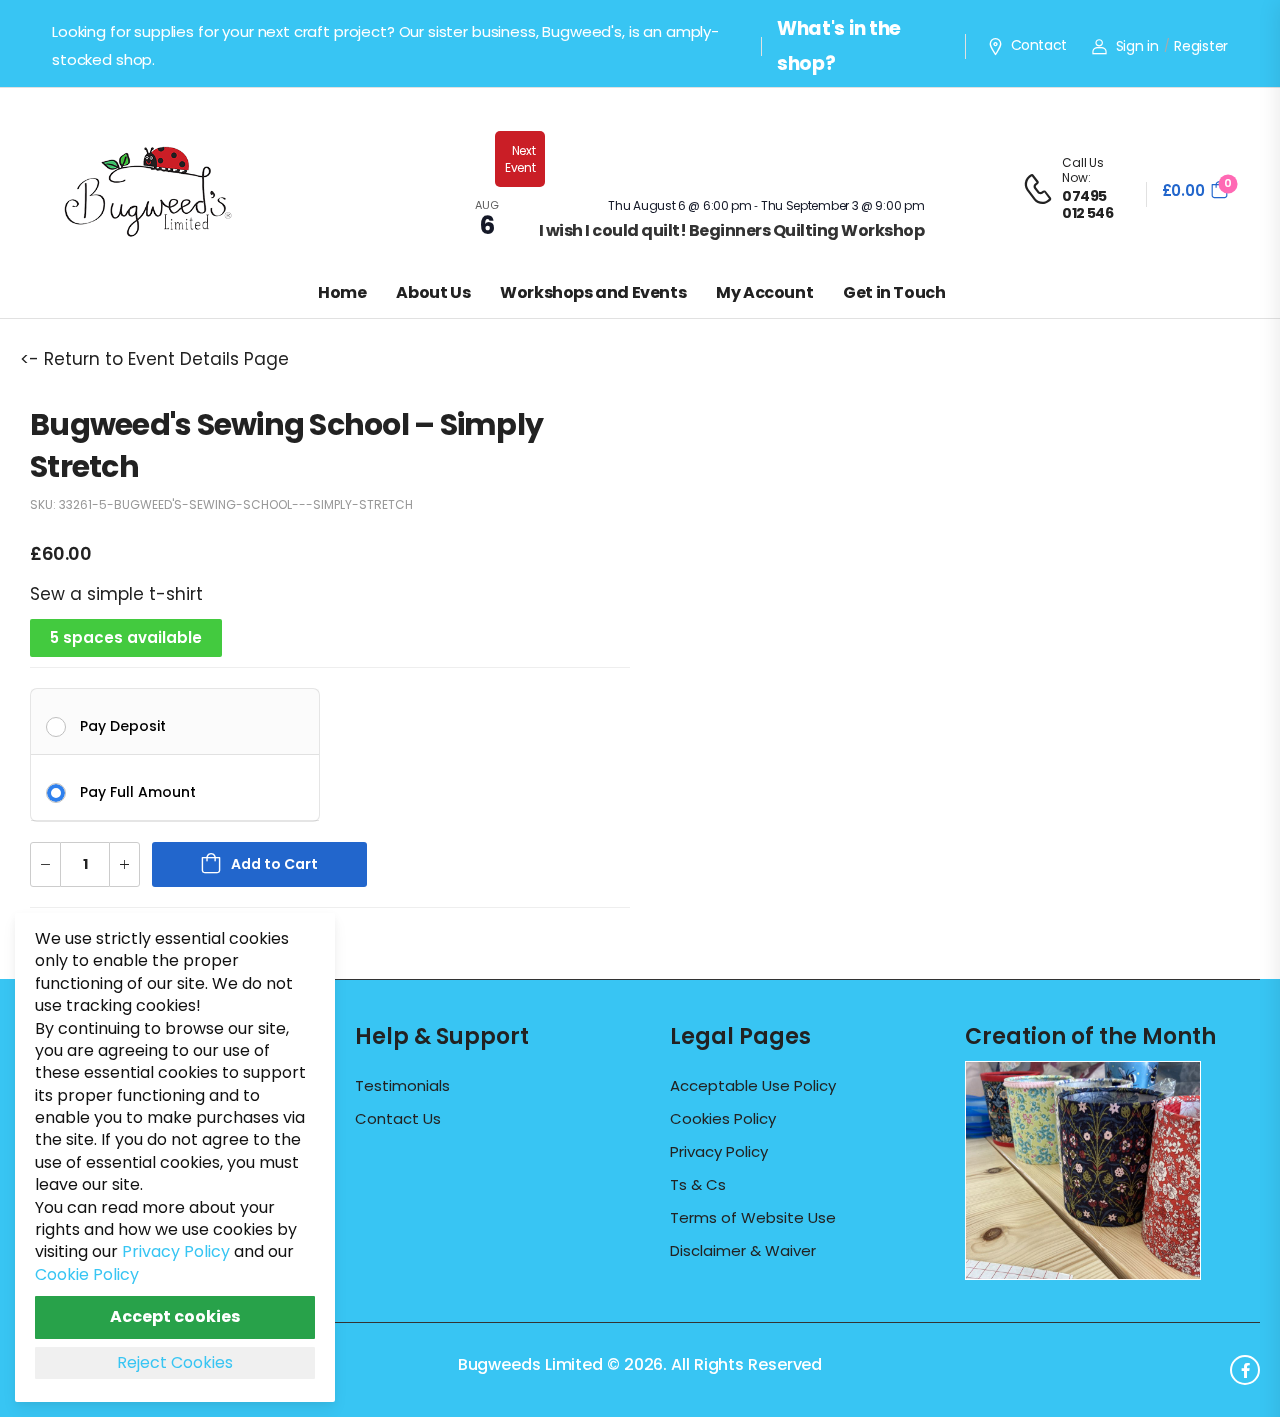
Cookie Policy (87, 1274)
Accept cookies (175, 1316)
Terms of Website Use (753, 1218)
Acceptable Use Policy (753, 1086)
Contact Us (398, 1119)
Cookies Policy (723, 1119)
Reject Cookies (175, 1362)
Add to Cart (274, 864)
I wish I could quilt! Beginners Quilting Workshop (732, 230)
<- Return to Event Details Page (154, 359)
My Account (764, 292)
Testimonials (402, 1086)
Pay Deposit (123, 725)
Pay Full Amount (138, 791)
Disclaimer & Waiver (743, 1251)
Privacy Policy (719, 1152)
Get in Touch (894, 292)
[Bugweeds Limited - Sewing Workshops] (172, 189)
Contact (1039, 46)
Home (342, 292)
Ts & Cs (698, 1185)
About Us (433, 292)
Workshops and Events (593, 292)
